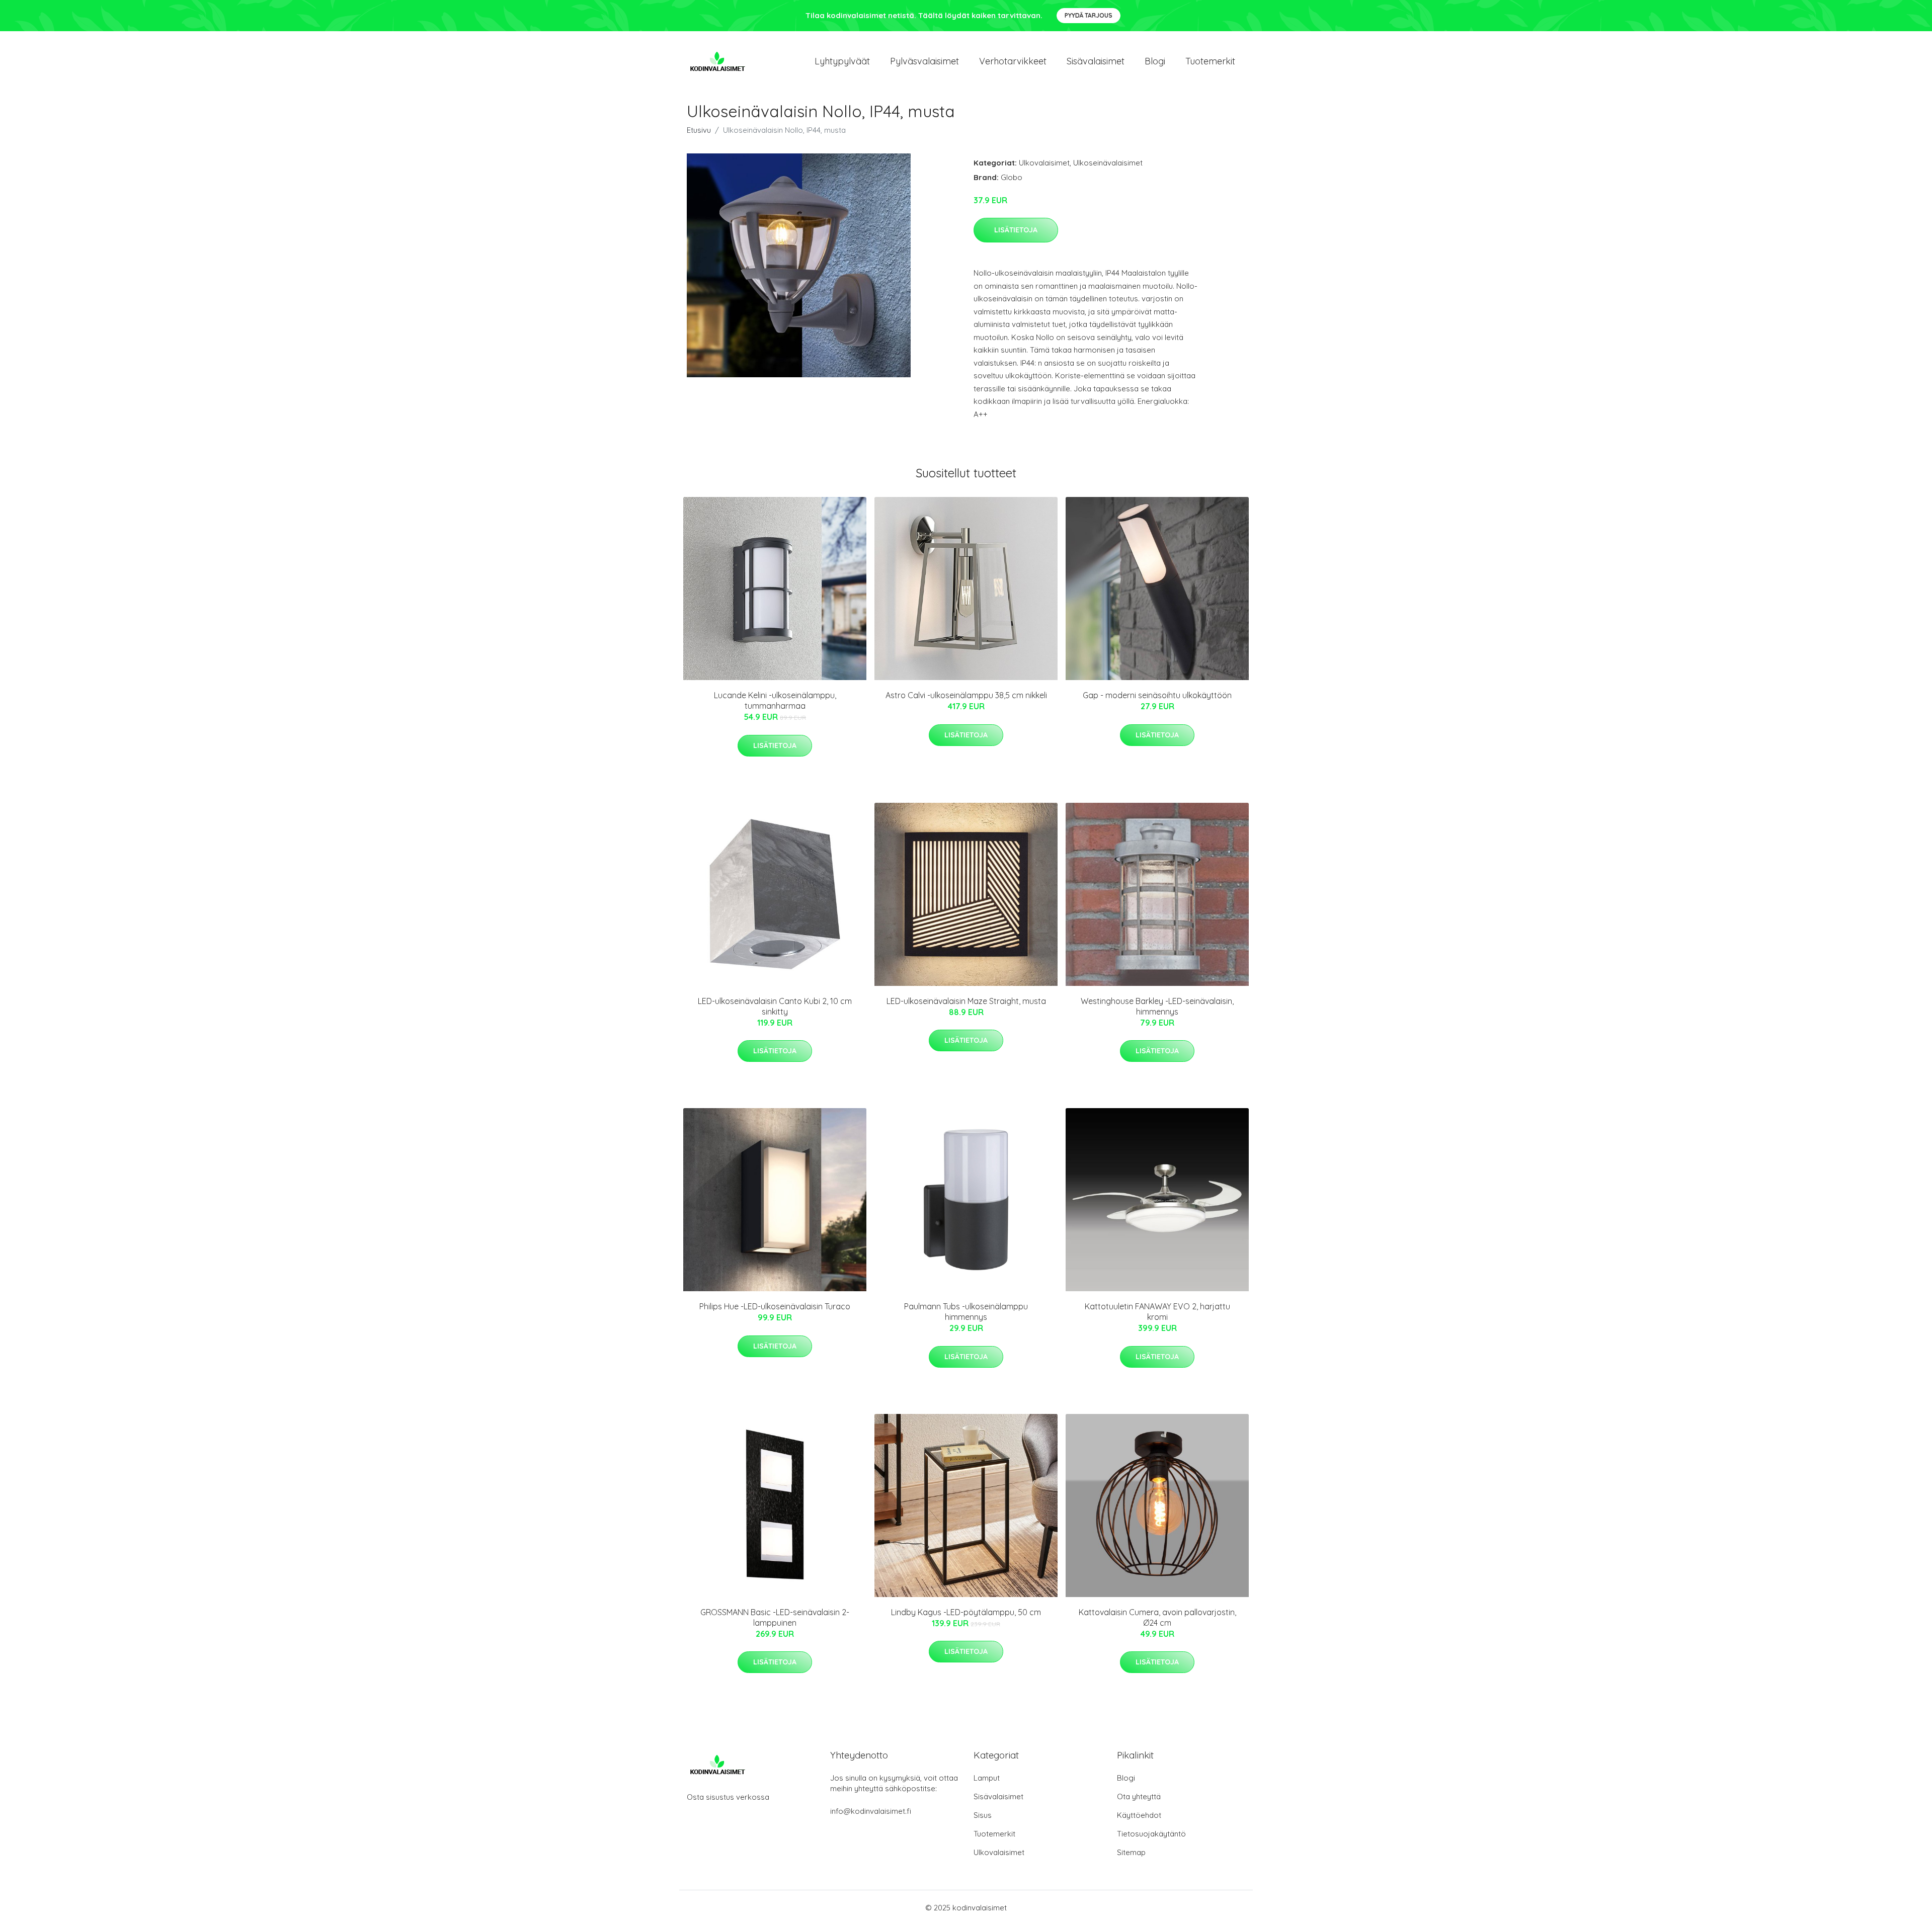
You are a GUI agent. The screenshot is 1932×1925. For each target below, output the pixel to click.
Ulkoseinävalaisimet (1108, 163)
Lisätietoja (1016, 230)
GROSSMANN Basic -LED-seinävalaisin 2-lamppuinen (775, 1617)
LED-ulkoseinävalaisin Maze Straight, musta (966, 1001)
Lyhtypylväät (842, 61)
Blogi (1155, 61)
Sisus (983, 1815)
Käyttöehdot (1139, 1815)
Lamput (987, 1778)
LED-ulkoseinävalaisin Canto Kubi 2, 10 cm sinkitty (775, 1006)
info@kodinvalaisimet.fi (871, 1811)
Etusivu (699, 130)
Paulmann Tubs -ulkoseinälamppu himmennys (966, 1312)
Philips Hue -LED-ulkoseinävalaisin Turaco (775, 1306)
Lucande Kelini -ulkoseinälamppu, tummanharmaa (775, 700)
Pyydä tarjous (1089, 15)
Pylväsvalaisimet (924, 61)
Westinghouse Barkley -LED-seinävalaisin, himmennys (1157, 1006)
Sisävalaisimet (1096, 61)
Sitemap (1131, 1852)
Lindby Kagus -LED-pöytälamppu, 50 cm (966, 1612)
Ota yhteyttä (1139, 1796)
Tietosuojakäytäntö (1151, 1834)
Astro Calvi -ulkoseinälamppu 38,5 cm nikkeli (966, 695)
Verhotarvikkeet (1013, 61)
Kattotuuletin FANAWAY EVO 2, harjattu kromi (1157, 1312)
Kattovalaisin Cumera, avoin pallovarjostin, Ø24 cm (1157, 1617)
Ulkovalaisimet (1044, 163)
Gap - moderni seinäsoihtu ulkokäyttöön (1157, 695)
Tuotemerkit (1210, 61)
